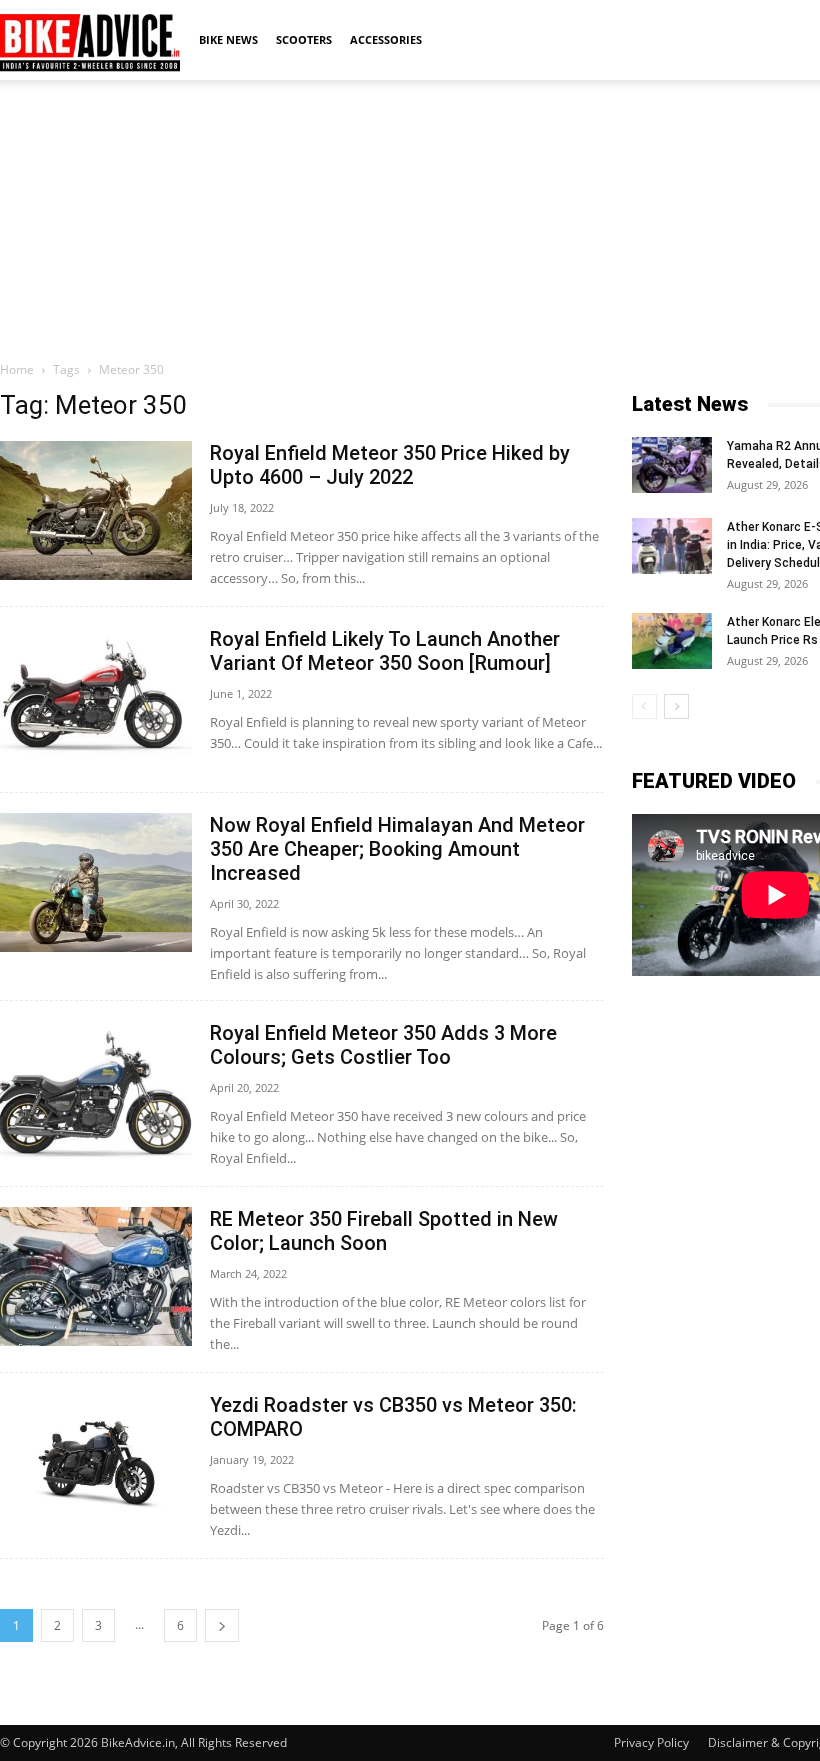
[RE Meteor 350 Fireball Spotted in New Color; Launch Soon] (96, 1276)
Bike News (228, 39)
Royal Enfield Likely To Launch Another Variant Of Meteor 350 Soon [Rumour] (385, 651)
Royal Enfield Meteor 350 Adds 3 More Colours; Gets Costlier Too (383, 1045)
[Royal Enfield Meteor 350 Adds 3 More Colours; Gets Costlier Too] (96, 1090)
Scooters (304, 39)
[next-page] (222, 1625)
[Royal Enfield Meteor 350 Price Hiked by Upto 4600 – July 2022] (96, 510)
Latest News (690, 404)
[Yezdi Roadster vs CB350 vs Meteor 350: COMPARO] (96, 1462)
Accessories (386, 39)
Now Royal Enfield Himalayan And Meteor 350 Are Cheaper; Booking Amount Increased (397, 849)
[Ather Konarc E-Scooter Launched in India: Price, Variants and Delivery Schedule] (672, 546)
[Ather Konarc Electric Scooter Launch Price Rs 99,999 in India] (672, 641)
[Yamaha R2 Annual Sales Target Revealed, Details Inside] (672, 465)
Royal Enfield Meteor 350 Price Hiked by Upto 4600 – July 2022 (390, 465)
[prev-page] (644, 706)
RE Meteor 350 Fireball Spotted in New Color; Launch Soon (384, 1231)
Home (17, 369)
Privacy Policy (651, 1742)
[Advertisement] (410, 219)
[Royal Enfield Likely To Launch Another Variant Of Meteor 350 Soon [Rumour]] (96, 696)
